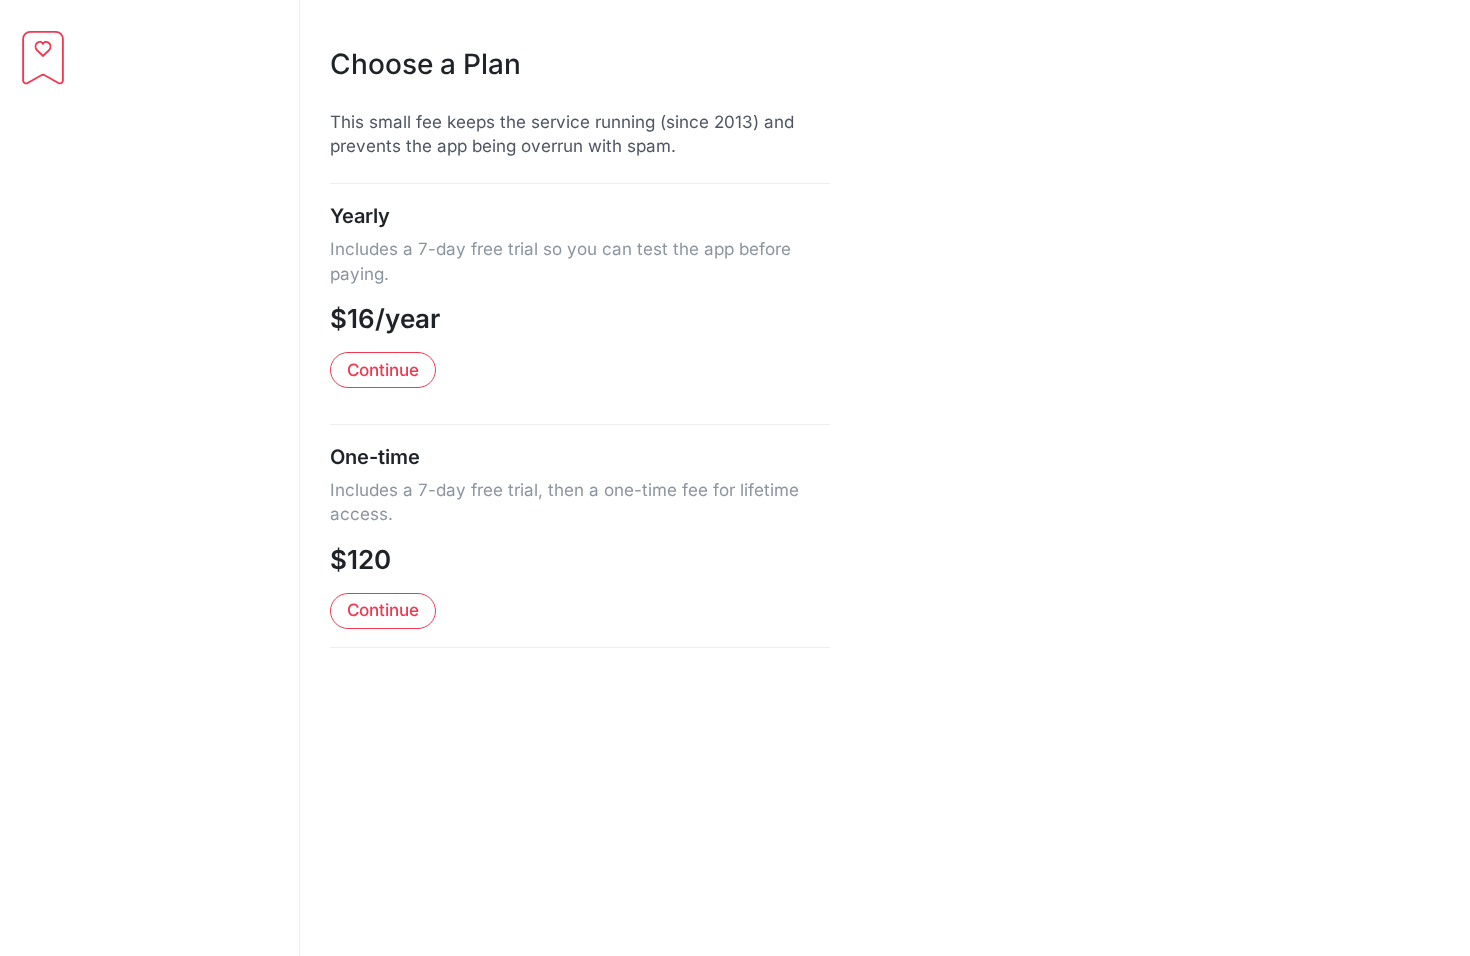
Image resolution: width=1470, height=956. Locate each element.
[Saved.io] (43, 57)
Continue (383, 370)
